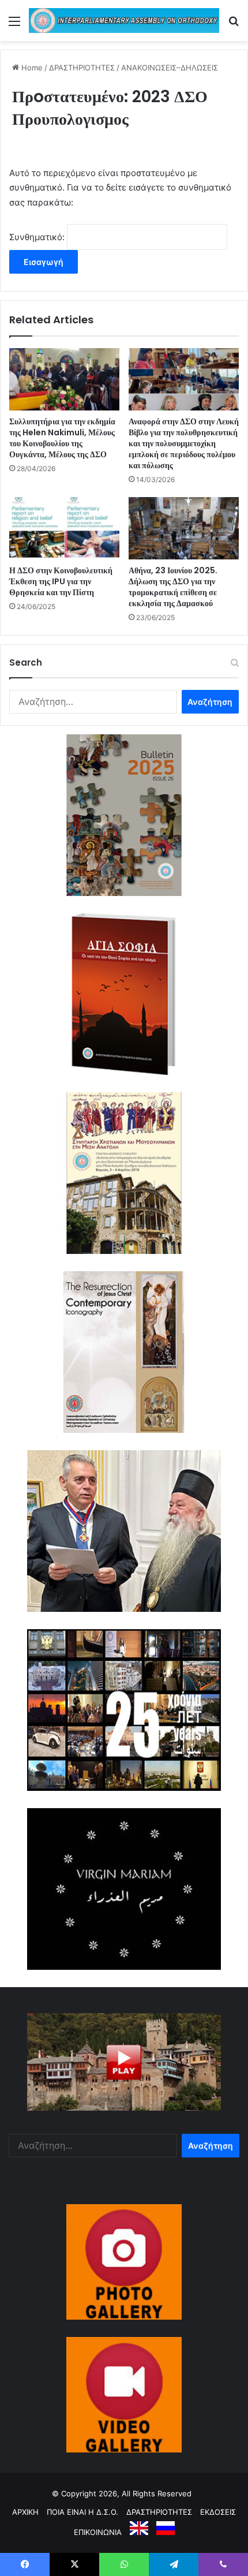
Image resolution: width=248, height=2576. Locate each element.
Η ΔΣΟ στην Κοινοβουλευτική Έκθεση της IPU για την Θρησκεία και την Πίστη (61, 581)
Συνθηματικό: (38, 237)
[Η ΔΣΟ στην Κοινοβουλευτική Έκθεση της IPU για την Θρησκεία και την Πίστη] (64, 528)
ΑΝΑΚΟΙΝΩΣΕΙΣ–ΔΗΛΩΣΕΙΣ (170, 68)
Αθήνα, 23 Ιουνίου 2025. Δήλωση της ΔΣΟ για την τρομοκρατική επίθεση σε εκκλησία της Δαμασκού (173, 587)
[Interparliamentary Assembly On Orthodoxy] (124, 20)
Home (31, 68)
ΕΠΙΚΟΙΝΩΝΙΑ (98, 2532)
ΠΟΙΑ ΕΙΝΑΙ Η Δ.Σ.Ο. (82, 2512)
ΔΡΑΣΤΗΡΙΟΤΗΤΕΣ (82, 68)
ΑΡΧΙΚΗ (25, 2512)
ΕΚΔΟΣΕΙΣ (218, 2512)
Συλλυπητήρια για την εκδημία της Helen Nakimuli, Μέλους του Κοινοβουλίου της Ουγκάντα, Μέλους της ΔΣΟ (62, 438)
